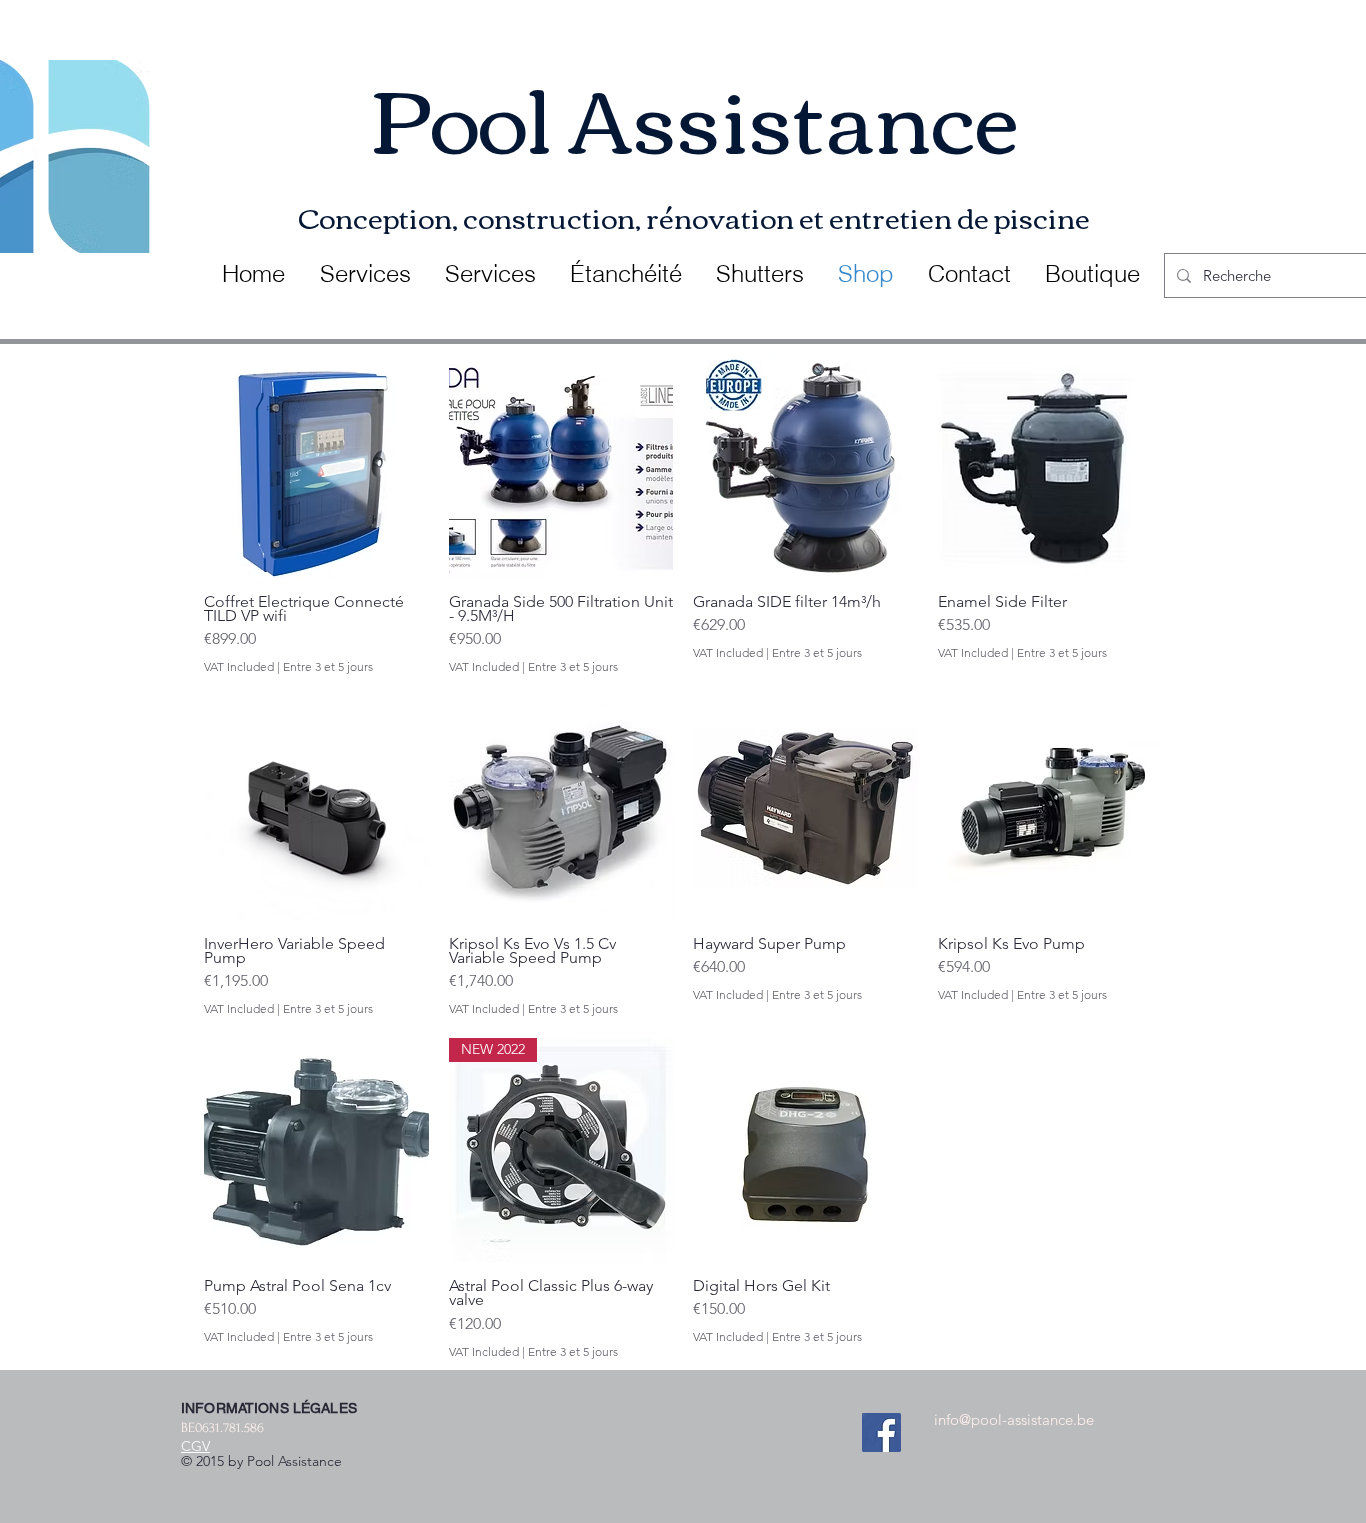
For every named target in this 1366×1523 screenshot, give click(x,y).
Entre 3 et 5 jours (328, 666)
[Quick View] (316, 466)
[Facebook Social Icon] (881, 1432)
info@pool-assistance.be (1014, 1419)
